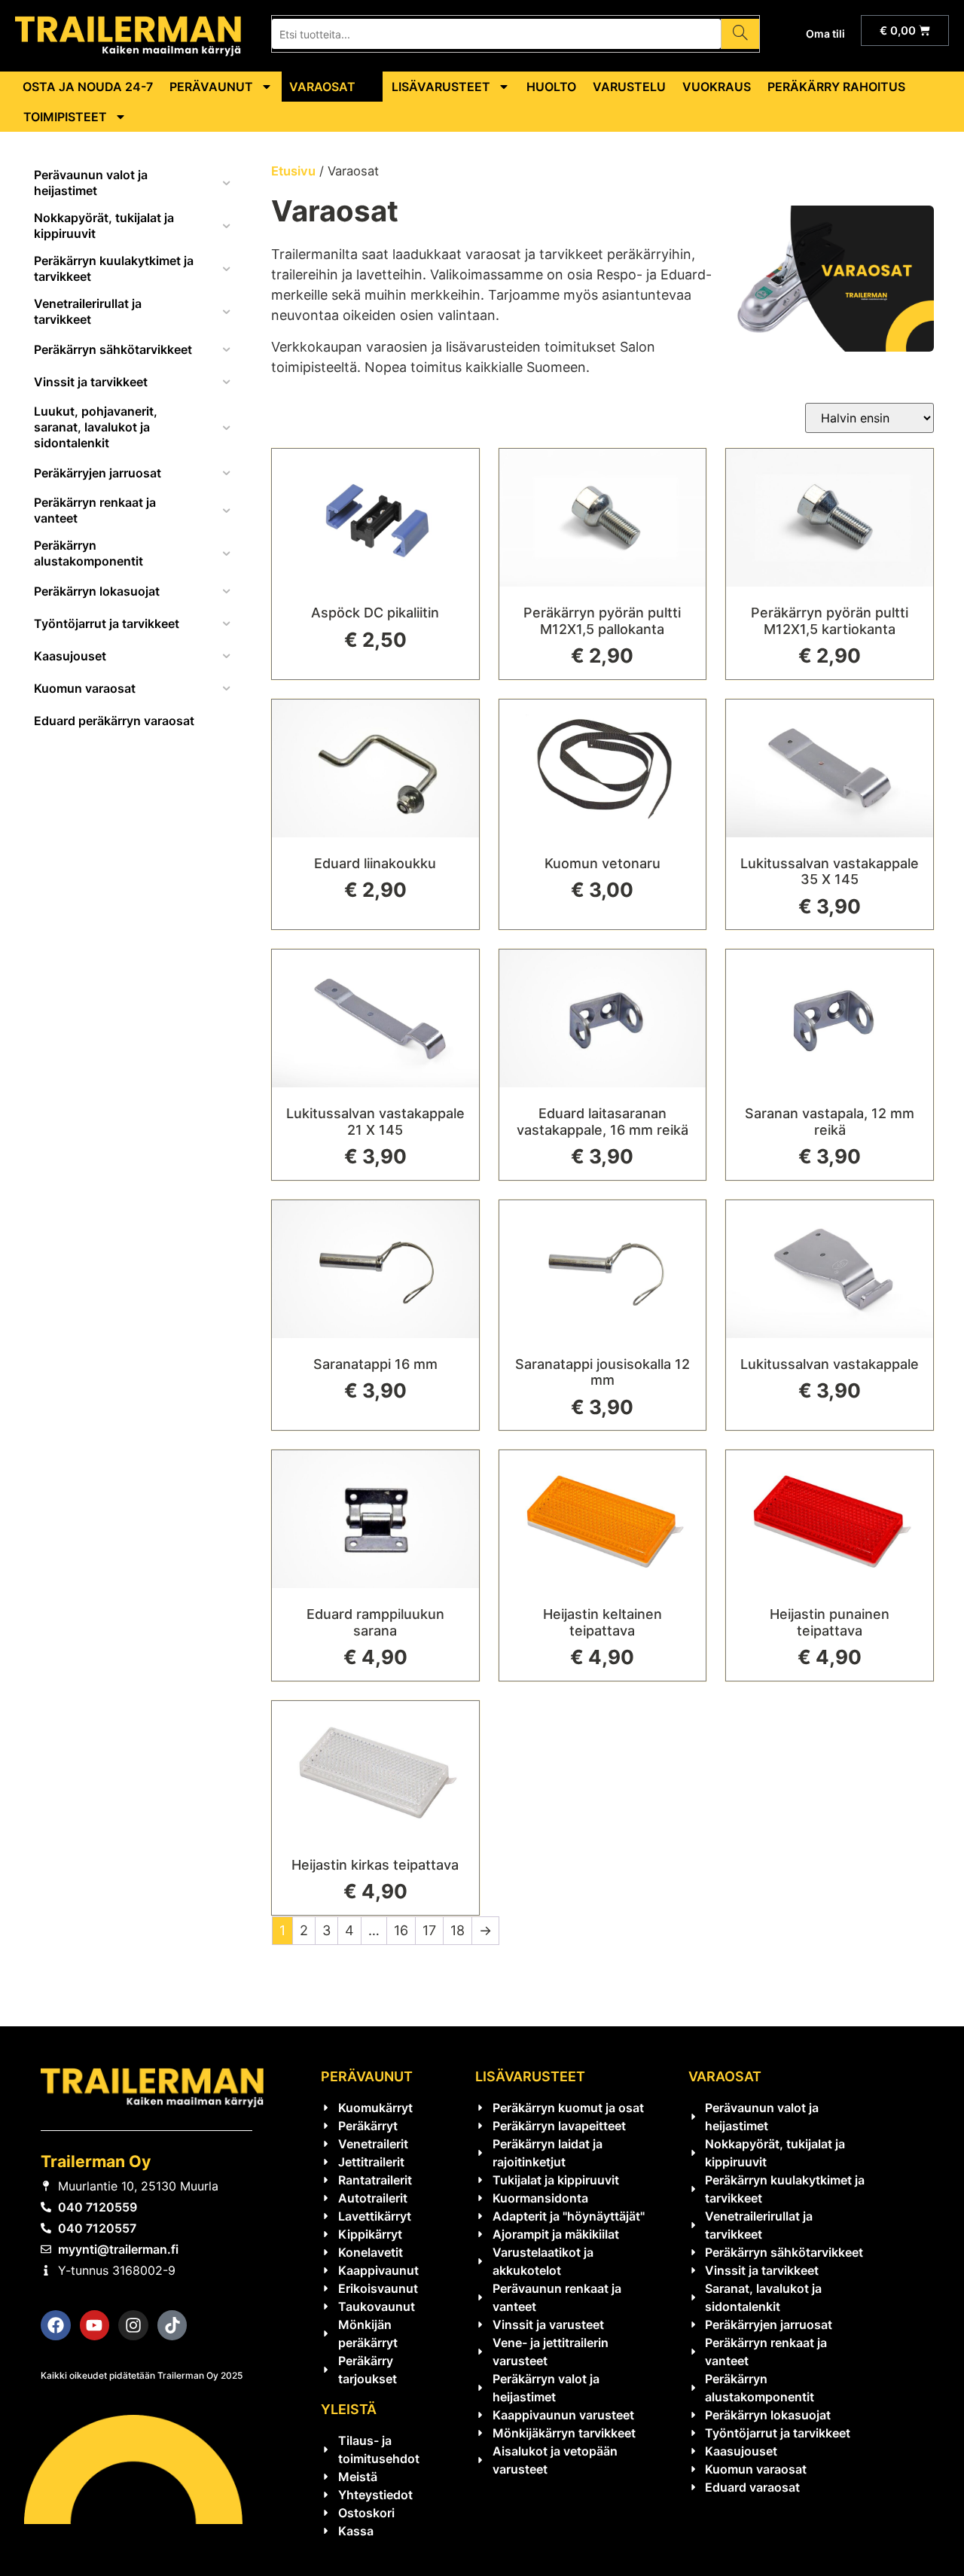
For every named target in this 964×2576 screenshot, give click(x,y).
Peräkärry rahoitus (836, 87)
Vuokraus (717, 87)
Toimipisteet (65, 117)
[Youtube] (95, 2325)
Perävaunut (211, 87)
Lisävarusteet (441, 87)
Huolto (551, 87)
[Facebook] (56, 2325)
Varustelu (629, 87)
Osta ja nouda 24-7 (88, 87)
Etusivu (293, 171)
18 (458, 1930)
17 (429, 1930)
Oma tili (825, 34)
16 (401, 1930)
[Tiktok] (172, 2325)
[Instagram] (133, 2325)
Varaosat (322, 87)
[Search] (740, 34)
